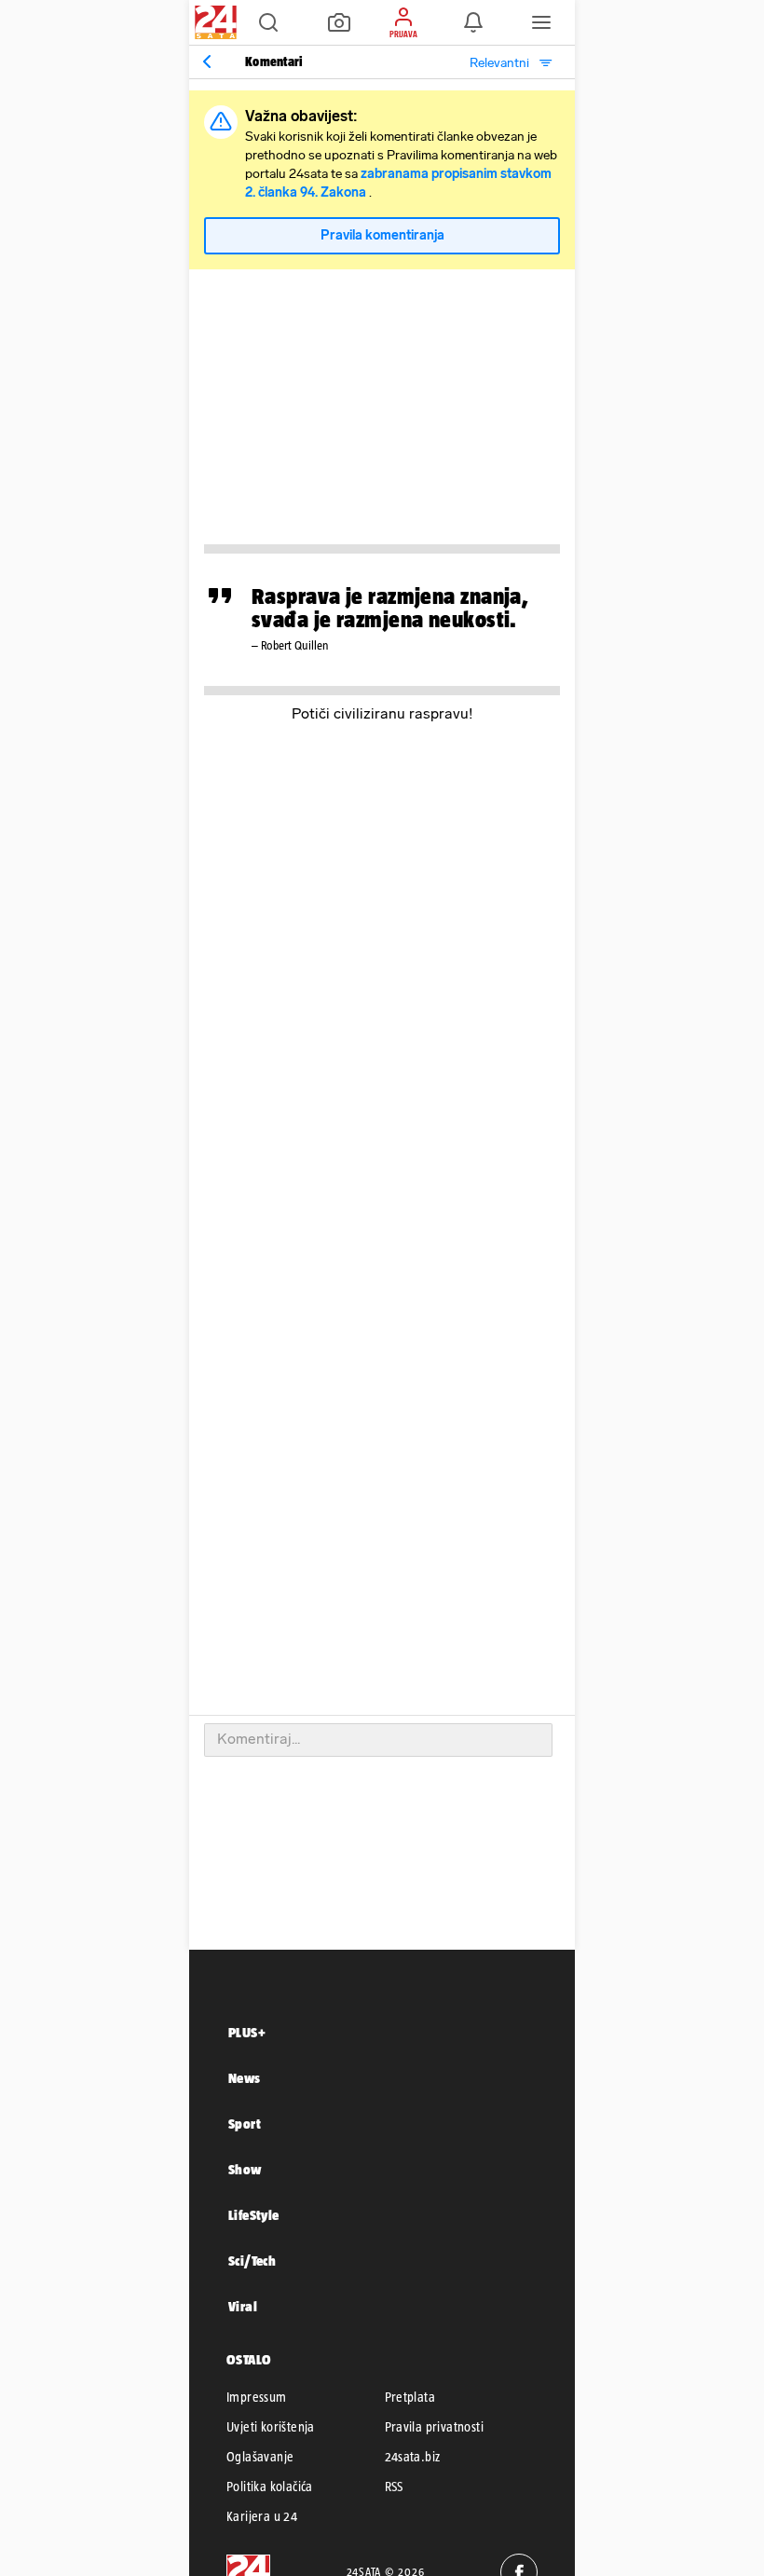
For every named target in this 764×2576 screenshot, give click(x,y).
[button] (268, 22)
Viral (243, 2306)
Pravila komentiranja (382, 235)
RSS (394, 2487)
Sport (245, 2124)
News (245, 2078)
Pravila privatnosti (435, 2427)
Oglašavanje (260, 2457)
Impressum (257, 2397)
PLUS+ (247, 2032)
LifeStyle (254, 2215)
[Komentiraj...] (378, 1740)
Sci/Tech (252, 2261)
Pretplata (410, 2397)
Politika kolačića (270, 2487)
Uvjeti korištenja (271, 2427)
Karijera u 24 (262, 2516)
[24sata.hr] (213, 22)
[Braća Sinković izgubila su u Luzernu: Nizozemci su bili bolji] (207, 62)
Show (245, 2169)
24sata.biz (413, 2457)
